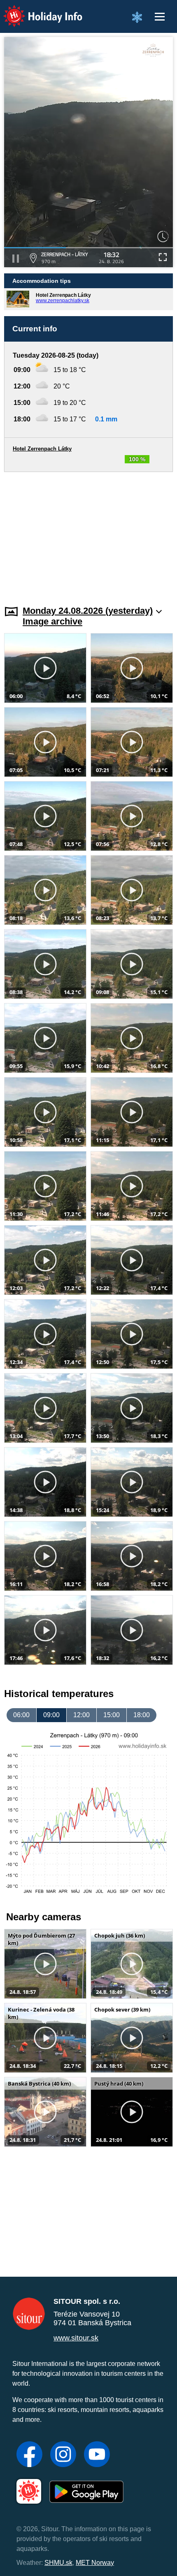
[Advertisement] (88, 534)
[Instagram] (63, 2455)
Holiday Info (35, 10)
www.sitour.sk (76, 2338)
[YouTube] (97, 2455)
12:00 (82, 1715)
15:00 (112, 1715)
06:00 (21, 1715)
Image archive (52, 621)
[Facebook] (29, 2455)
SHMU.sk (58, 2563)
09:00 (51, 1715)
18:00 (142, 1715)
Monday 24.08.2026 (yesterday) (88, 611)
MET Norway (95, 2563)
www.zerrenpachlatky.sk (63, 301)
